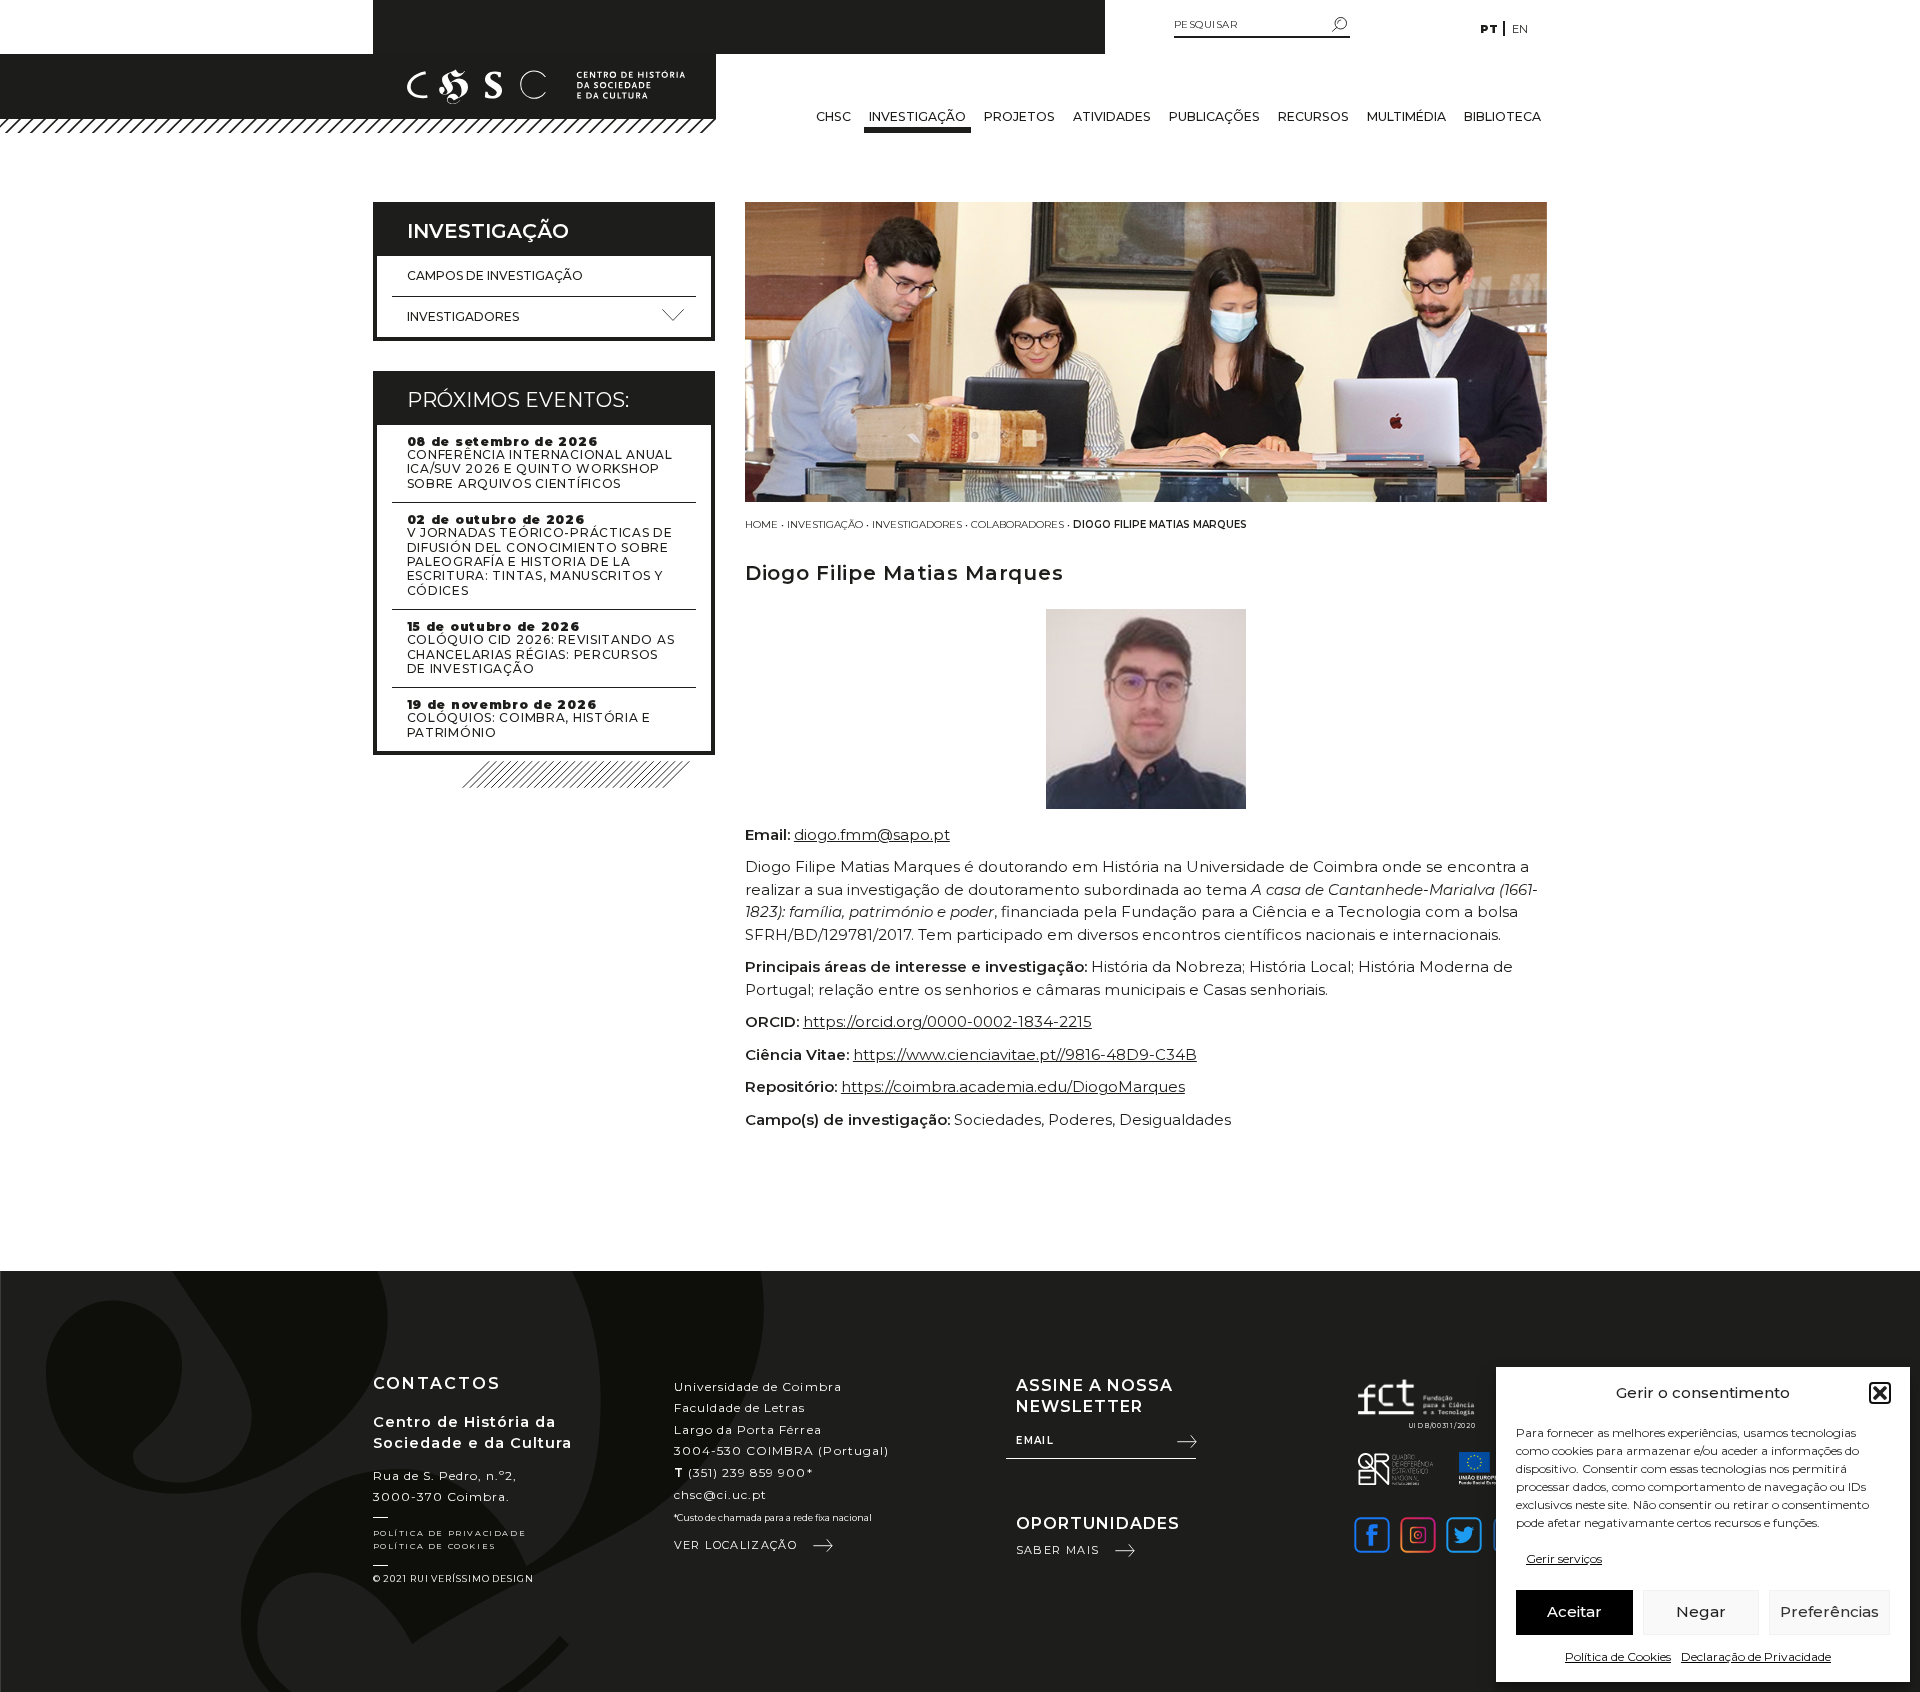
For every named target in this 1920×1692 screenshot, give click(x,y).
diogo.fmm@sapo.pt (872, 834)
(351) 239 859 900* (743, 1472)
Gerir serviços (1564, 1558)
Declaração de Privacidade (1756, 1656)
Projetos (1019, 116)
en (1520, 29)
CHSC (833, 116)
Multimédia (1406, 116)
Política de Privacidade (450, 1533)
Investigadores (917, 524)
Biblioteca (1502, 116)
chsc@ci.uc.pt (721, 1494)
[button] (1880, 1393)
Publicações (1214, 116)
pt (1489, 29)
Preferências (1829, 1611)
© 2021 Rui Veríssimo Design (453, 1578)
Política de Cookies (1618, 1656)
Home (761, 524)
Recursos (1313, 116)
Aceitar (1574, 1611)
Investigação (917, 116)
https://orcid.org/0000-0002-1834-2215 (947, 1021)
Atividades (1112, 116)
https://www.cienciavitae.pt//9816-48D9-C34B (1025, 1054)
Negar (1701, 1611)
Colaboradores (1017, 524)
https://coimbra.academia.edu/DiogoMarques (1013, 1086)
